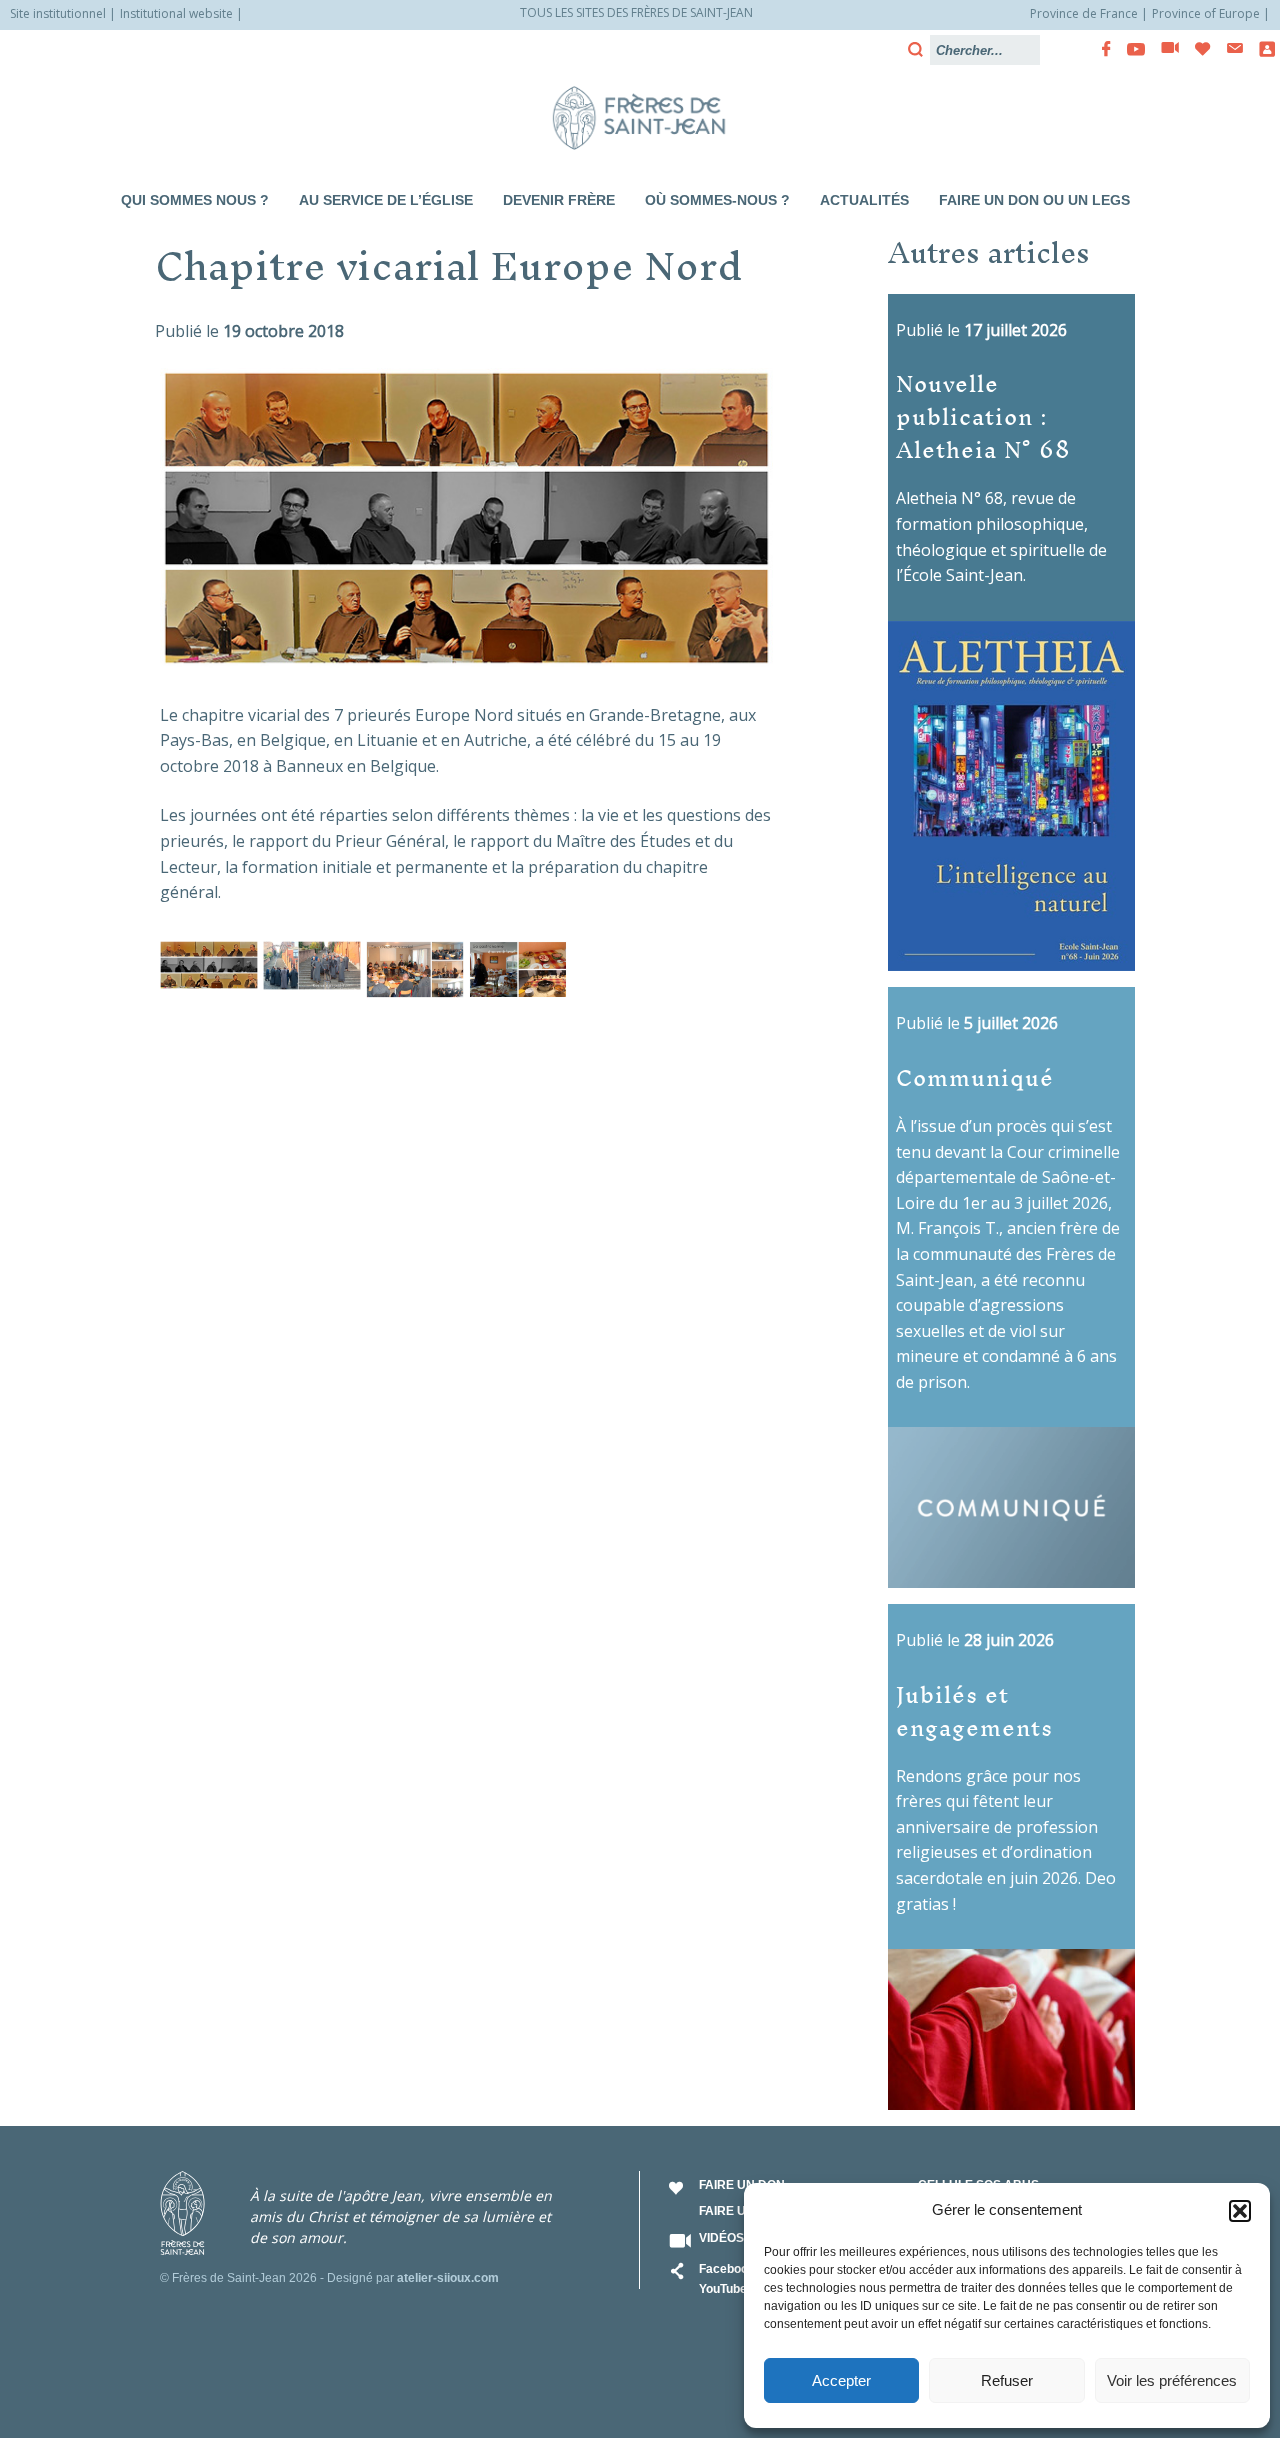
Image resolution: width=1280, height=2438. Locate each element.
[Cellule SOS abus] (1261, 49)
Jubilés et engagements (974, 1710)
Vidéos (721, 2238)
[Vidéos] (1164, 49)
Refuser (1007, 2380)
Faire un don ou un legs (1034, 200)
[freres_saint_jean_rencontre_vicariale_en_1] (209, 965)
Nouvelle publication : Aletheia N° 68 (983, 415)
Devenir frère (559, 200)
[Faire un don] (1197, 49)
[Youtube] (1130, 49)
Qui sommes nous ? (195, 200)
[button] (1240, 2211)
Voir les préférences (1172, 2380)
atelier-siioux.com (448, 2278)
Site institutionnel (58, 13)
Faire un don (742, 2185)
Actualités (864, 200)
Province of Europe (1206, 13)
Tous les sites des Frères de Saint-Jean (636, 12)
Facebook (727, 2269)
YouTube (723, 2289)
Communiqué (975, 1076)
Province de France (1084, 13)
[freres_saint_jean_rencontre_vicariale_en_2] (312, 965)
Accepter (841, 2380)
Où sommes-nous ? (717, 200)
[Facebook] (1100, 49)
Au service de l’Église (386, 200)
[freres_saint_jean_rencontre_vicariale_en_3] (415, 970)
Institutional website (176, 13)
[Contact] (1229, 48)
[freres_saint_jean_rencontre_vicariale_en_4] (518, 970)
